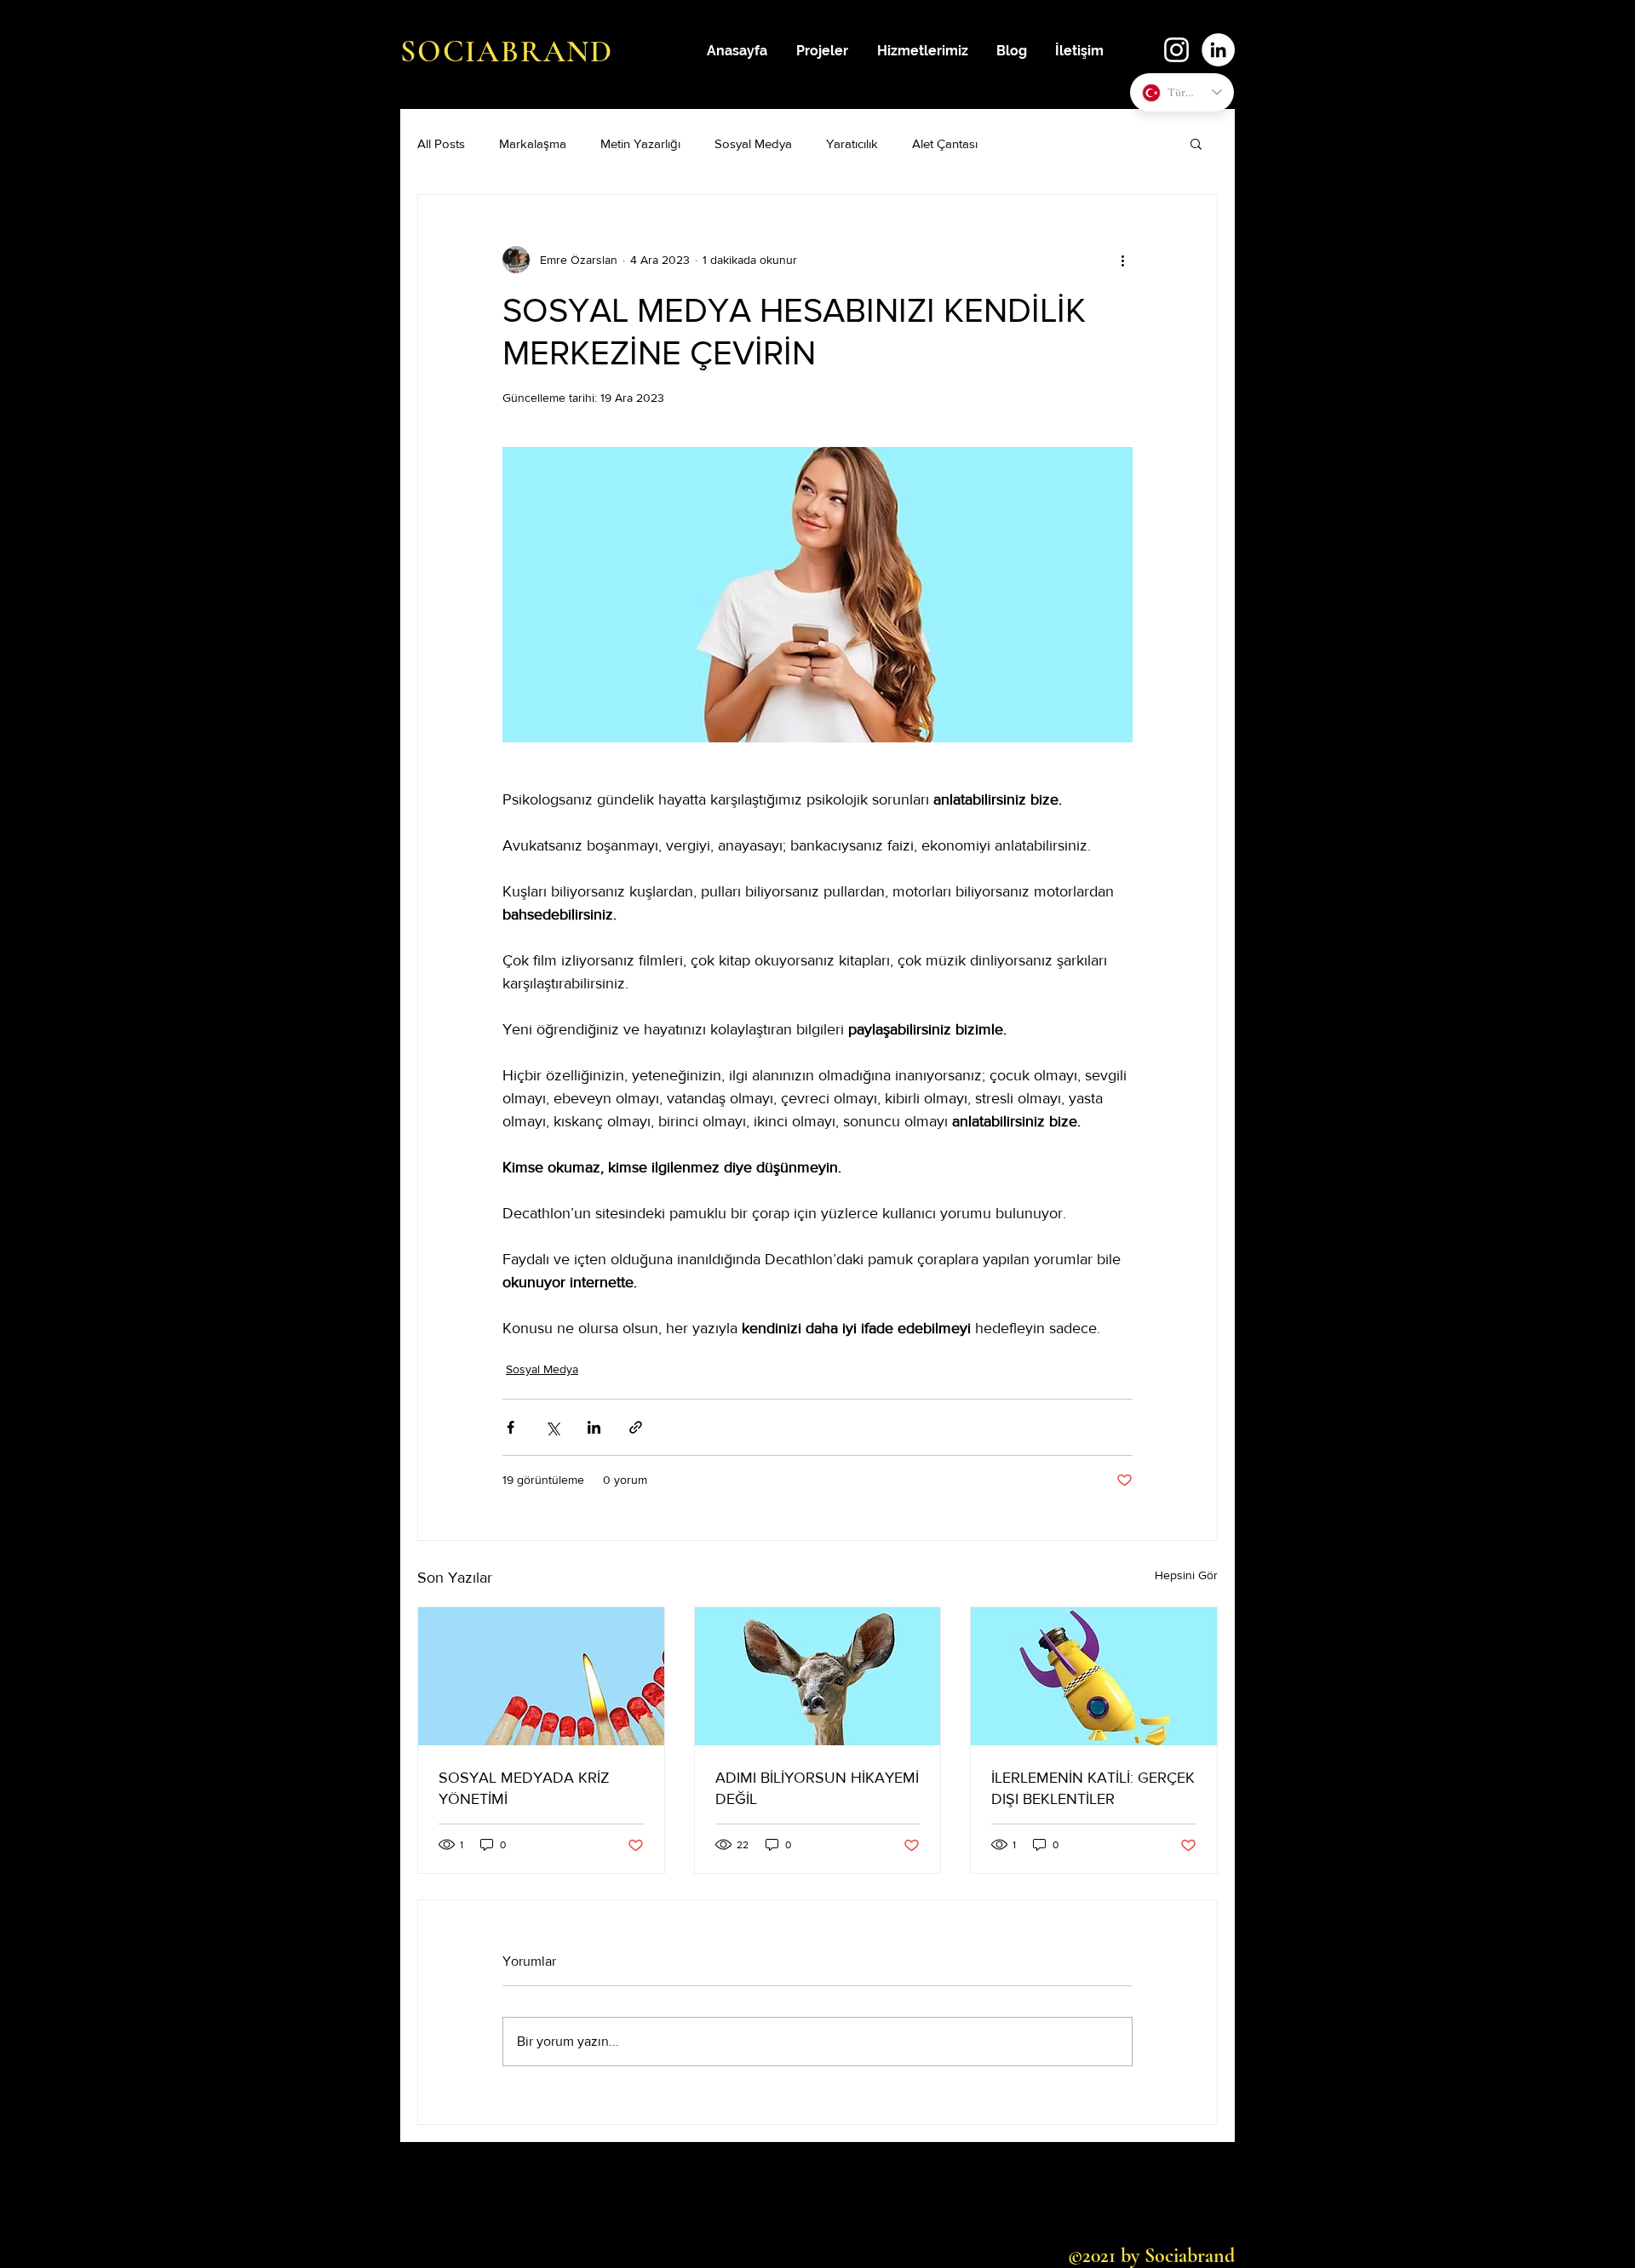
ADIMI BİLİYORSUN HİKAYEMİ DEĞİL (817, 1788)
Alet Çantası (945, 143)
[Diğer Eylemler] (1122, 260)
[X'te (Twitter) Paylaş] (552, 1427)
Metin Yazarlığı (640, 143)
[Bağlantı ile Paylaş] (636, 1427)
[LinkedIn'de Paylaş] (594, 1427)
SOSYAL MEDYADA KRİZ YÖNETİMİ (524, 1788)
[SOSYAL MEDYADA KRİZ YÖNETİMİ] (541, 1676)
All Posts (441, 143)
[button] (1196, 143)
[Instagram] (1176, 50)
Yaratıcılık (852, 143)
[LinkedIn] (1218, 50)
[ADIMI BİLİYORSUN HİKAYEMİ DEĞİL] (818, 1676)
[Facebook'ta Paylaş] (511, 1427)
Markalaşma (533, 143)
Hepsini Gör (1186, 1575)
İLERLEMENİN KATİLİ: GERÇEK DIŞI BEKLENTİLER (1093, 1788)
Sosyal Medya (753, 143)
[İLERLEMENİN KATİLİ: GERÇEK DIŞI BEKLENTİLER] (1094, 1676)
